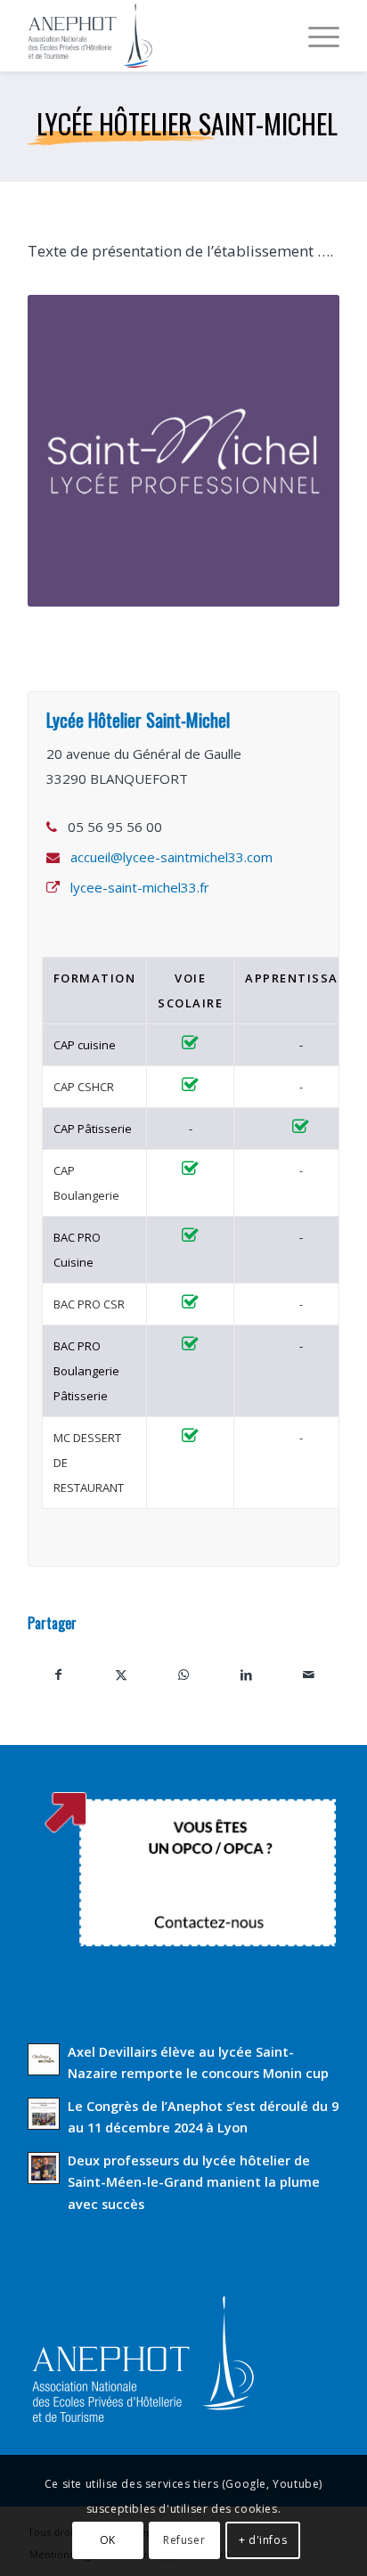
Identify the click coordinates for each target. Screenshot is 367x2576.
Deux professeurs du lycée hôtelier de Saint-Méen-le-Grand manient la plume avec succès (194, 2182)
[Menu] (315, 36)
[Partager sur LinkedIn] (246, 1675)
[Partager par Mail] (308, 1675)
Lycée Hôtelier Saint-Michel (187, 123)
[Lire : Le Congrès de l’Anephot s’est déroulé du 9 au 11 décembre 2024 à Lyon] (44, 2114)
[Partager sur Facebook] (59, 1675)
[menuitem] (315, 36)
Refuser (184, 2540)
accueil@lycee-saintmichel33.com (171, 857)
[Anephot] (152, 36)
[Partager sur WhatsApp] (183, 1675)
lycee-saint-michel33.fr (140, 887)
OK (108, 2540)
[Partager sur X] (121, 1675)
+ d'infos (263, 2540)
